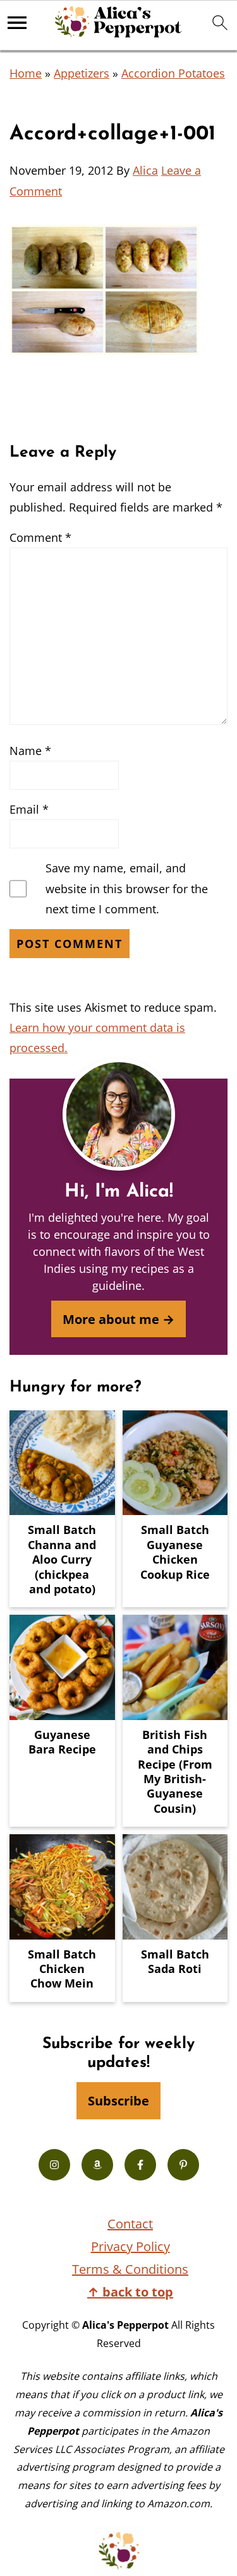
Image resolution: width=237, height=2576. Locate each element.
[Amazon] (97, 2165)
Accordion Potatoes (173, 73)
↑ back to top (130, 2292)
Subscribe (118, 2100)
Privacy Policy (131, 2246)
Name (30, 751)
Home (26, 73)
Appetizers (82, 73)
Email (29, 809)
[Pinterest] (183, 2165)
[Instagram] (54, 2165)
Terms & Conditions (130, 2269)
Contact (130, 2224)
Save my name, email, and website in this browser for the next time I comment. (127, 888)
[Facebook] (140, 2165)
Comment (40, 537)
